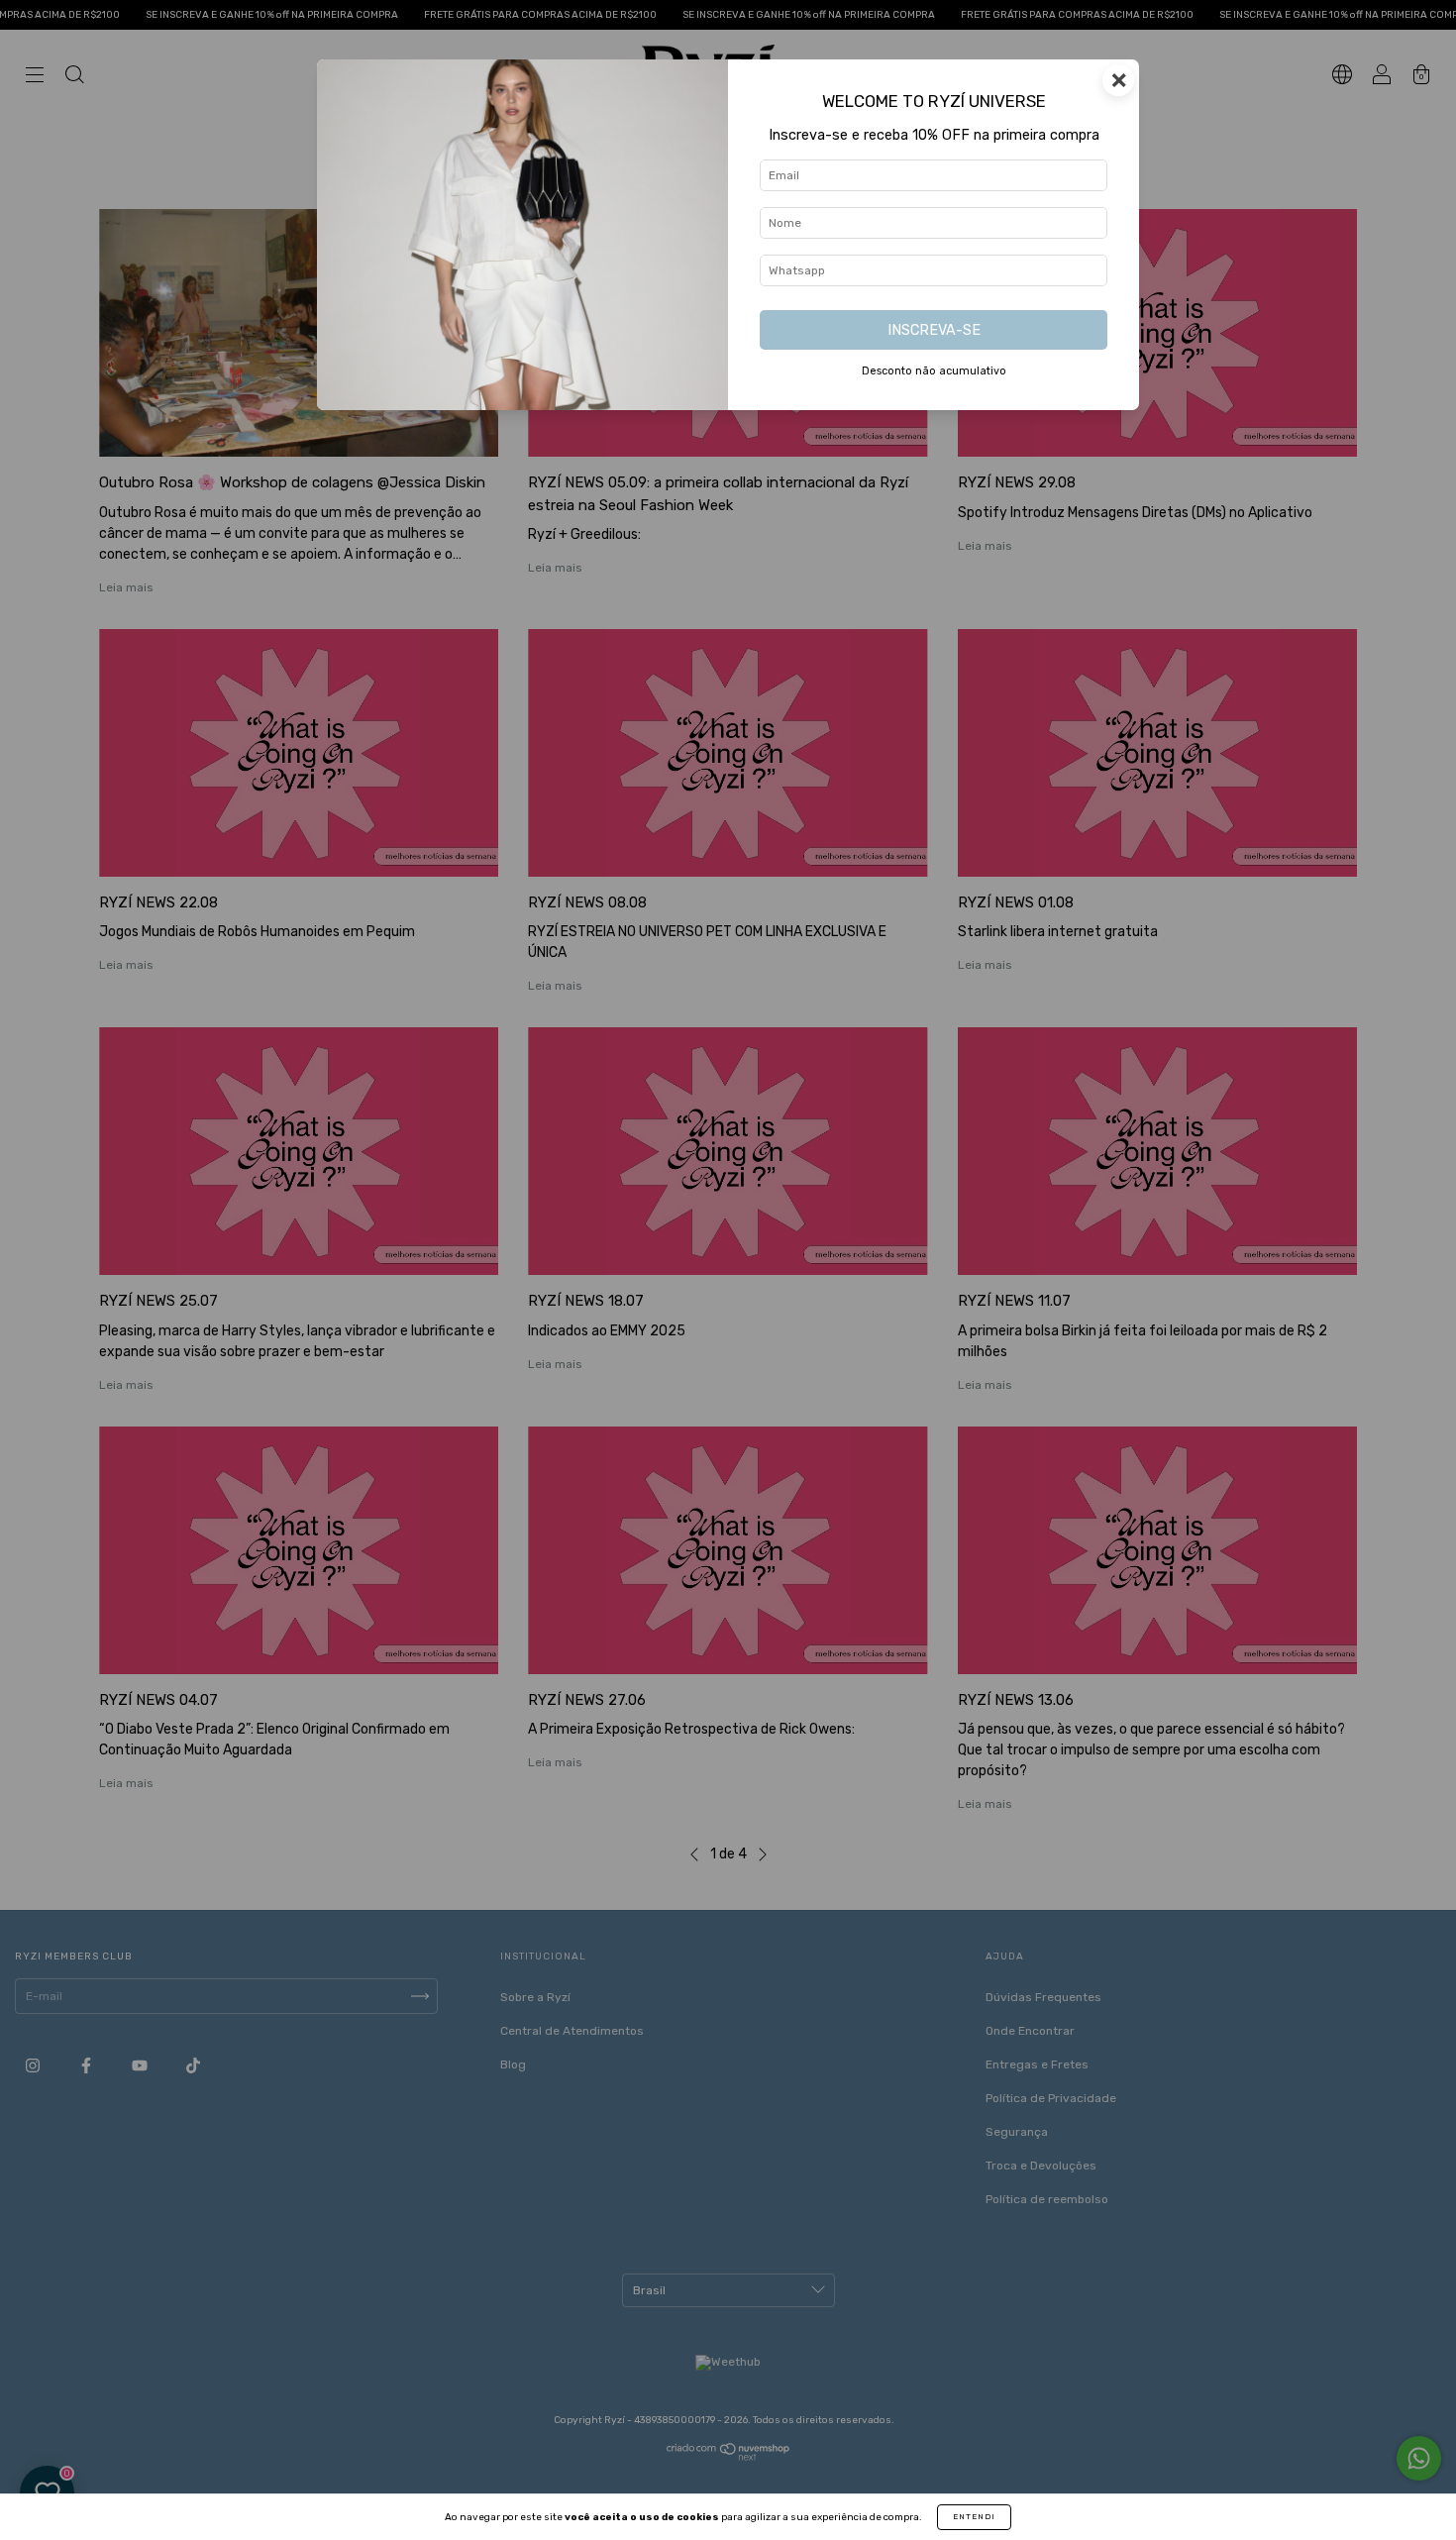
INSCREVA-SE (934, 330)
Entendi (974, 2517)
